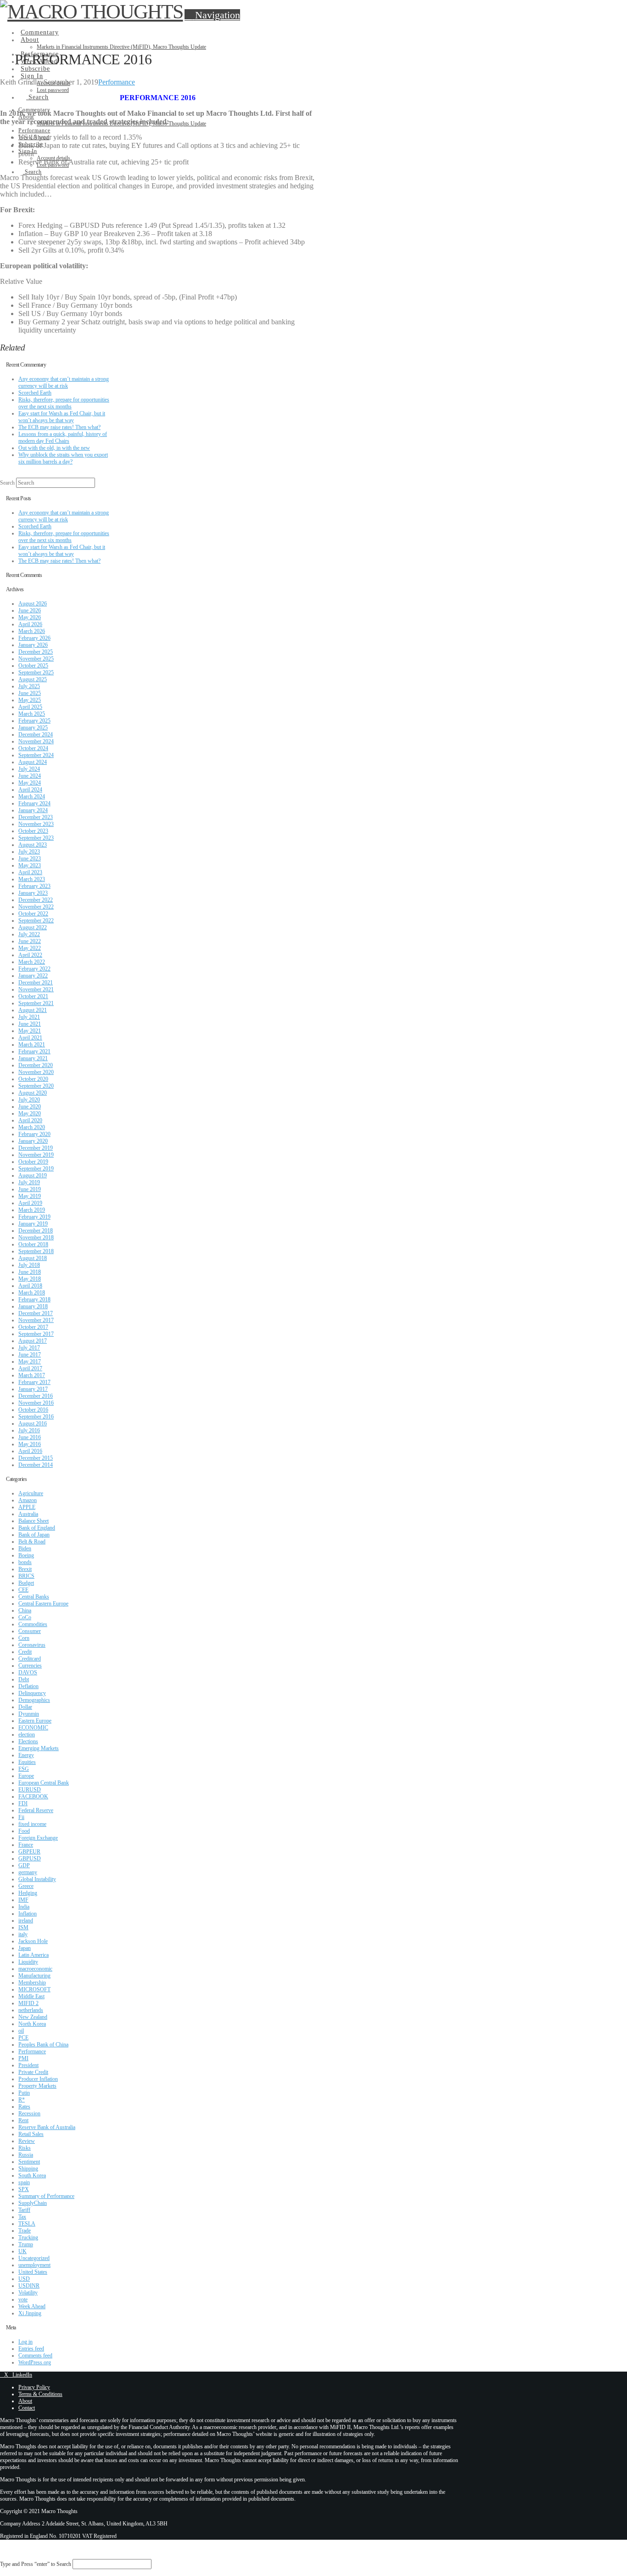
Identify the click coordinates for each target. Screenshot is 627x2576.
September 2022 (36, 921)
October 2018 (33, 1244)
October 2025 (33, 666)
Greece (26, 1886)
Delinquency (32, 1693)
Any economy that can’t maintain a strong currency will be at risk (64, 382)
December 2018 (36, 1231)
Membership (32, 1983)
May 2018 (30, 1279)
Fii (21, 1817)
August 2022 (33, 927)
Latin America (34, 1955)
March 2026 (32, 631)
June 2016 (30, 1437)
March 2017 (32, 1375)
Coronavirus (32, 1645)
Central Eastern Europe (43, 1604)
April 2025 (30, 707)
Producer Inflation (38, 2079)
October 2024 (33, 748)
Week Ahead (32, 2306)
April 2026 (30, 624)
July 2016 (29, 1430)
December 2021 (36, 983)
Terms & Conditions (40, 2394)
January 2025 (33, 728)
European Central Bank (44, 1783)
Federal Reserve (36, 1810)
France (26, 1845)
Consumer (30, 1631)
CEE (23, 1590)
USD (24, 2279)
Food (24, 1831)
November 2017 (36, 1320)
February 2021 (34, 1051)
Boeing (26, 1555)
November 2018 (36, 1237)
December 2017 (36, 1313)
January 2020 (33, 1141)
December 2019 (36, 1148)
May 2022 (30, 948)
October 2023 (33, 831)
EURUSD (30, 1790)
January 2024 (33, 810)
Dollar (25, 1707)
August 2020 (33, 1093)
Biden (25, 1548)
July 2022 (29, 934)
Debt (24, 1679)
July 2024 (29, 769)
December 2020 (36, 1065)
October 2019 (33, 1162)
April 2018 (30, 1286)
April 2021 (30, 1038)
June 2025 (30, 693)
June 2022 (30, 941)
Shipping (28, 2169)
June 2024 (30, 776)
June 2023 (30, 859)
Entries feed (31, 2349)
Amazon (28, 1500)
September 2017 (36, 1334)
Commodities (33, 1624)
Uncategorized (34, 2258)
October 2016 (33, 1410)
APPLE (27, 1507)
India (24, 1907)
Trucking (28, 2237)
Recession (29, 2113)
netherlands (31, 2010)
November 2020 (36, 1072)
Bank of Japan (34, 1535)
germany (28, 1872)
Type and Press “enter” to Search (36, 2564)
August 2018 (33, 1258)
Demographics (34, 1700)
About (25, 2401)
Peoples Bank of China (43, 2045)
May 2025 (30, 700)
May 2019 (30, 1196)
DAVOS (28, 1672)
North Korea (32, 2024)
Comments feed (35, 2356)
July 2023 (29, 852)
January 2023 (33, 893)
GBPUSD (30, 1859)
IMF (23, 1900)
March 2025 (32, 714)
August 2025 (33, 679)
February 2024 (34, 803)
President (28, 2065)
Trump (26, 2244)
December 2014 (36, 1465)
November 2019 (36, 1155)
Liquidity (28, 1962)
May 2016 (30, 1444)
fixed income (32, 1824)
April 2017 (30, 1368)
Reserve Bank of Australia (47, 2127)
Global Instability (37, 1879)
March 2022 (32, 962)
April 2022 (30, 955)
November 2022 (36, 907)
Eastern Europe (35, 1721)
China (25, 1610)
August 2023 (33, 845)
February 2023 (34, 886)
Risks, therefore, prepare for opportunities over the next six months (64, 403)
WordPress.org (35, 2362)
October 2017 (33, 1327)
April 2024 (30, 790)
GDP (24, 1865)
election (27, 1734)
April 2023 (30, 872)
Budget (26, 1583)
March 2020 (32, 1127)
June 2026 (30, 610)
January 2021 (33, 1058)
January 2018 (33, 1306)
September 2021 (36, 1003)
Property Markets (37, 2086)
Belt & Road (32, 1542)
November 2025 (36, 659)
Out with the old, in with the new (54, 448)
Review (27, 2141)
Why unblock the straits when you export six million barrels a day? (63, 458)
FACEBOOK (33, 1796)
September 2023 (36, 838)
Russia (26, 2155)
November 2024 (36, 741)
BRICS (26, 1576)
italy (23, 1934)
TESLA (27, 2224)
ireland (26, 1921)
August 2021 (33, 1010)
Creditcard (30, 1659)
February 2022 (34, 969)
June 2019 (30, 1189)
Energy (26, 1755)
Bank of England (37, 1528)
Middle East (31, 1996)
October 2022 (33, 914)
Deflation (28, 1686)
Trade (25, 2231)
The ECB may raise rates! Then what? (59, 427)
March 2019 (32, 1210)
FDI (23, 1803)
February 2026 (34, 638)
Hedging (28, 1893)
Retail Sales (31, 2134)
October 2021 (33, 996)
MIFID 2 (28, 2003)
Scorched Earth (35, 393)
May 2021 (30, 1031)
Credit (25, 1652)
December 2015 (36, 1458)
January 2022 (33, 976)
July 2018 (29, 1265)
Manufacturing (34, 1976)
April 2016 (30, 1451)
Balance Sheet (34, 1521)
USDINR (29, 2286)
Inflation (28, 1914)
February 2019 (34, 1217)
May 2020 (30, 1113)
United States (33, 2272)
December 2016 (36, 1396)
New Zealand (33, 2017)
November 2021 (36, 989)
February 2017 (34, 1382)
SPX (24, 2189)
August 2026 (33, 604)
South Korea (32, 2175)
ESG (24, 1769)
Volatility (28, 2293)
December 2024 (36, 734)
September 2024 (36, 755)
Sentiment (29, 2162)
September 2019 (36, 1169)
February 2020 (34, 1134)
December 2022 (36, 900)
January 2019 (33, 1224)
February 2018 (34, 1299)
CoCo (25, 1617)
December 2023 (36, 817)
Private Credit (33, 2072)
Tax (22, 2217)
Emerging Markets (39, 1748)
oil (21, 2031)
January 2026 (33, 645)
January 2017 (33, 1389)
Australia (28, 1514)
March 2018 (32, 1293)
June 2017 (30, 1355)
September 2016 (36, 1417)
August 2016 (33, 1424)
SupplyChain (33, 2203)
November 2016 (36, 1403)
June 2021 (30, 1024)
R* (22, 2100)
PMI (23, 2058)
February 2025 (34, 721)
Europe (26, 1776)
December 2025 (36, 652)
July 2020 (29, 1100)
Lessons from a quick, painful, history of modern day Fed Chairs (63, 438)
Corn (24, 1638)
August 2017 (33, 1341)
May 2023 (30, 865)
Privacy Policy (34, 2387)
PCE (23, 2038)
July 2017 (29, 1348)
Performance (117, 82)
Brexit (25, 1569)
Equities (27, 1762)
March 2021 (32, 1045)
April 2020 (30, 1120)
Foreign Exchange (38, 1838)
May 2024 (30, 783)
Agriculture (31, 1493)
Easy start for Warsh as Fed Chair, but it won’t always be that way (62, 417)
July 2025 (29, 686)
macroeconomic (35, 1969)
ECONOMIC (33, 1728)
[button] (212, 15)
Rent (23, 2120)
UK (22, 2251)
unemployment (34, 2265)
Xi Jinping (30, 2313)
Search (7, 483)
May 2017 (30, 1361)
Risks (25, 2148)
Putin (24, 2093)
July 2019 (29, 1182)
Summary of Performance (46, 2196)
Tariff (24, 2210)
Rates (24, 2107)
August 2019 (33, 1175)
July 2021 (29, 1017)
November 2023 (36, 824)
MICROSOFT (34, 1989)
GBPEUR (29, 1852)
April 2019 (30, 1203)
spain (24, 2182)
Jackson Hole (33, 1941)
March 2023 (32, 879)
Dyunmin (29, 1714)
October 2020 (33, 1079)
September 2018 (36, 1251)
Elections (28, 1741)
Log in (25, 2342)
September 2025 (36, 672)
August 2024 (33, 762)
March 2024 (32, 797)
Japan (25, 1948)
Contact (27, 2408)
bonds (25, 1562)
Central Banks (34, 1597)
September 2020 (36, 1086)
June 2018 (30, 1272)
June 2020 (30, 1107)
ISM (23, 1927)
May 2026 (30, 617)
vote (23, 2299)
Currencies (30, 1666)
